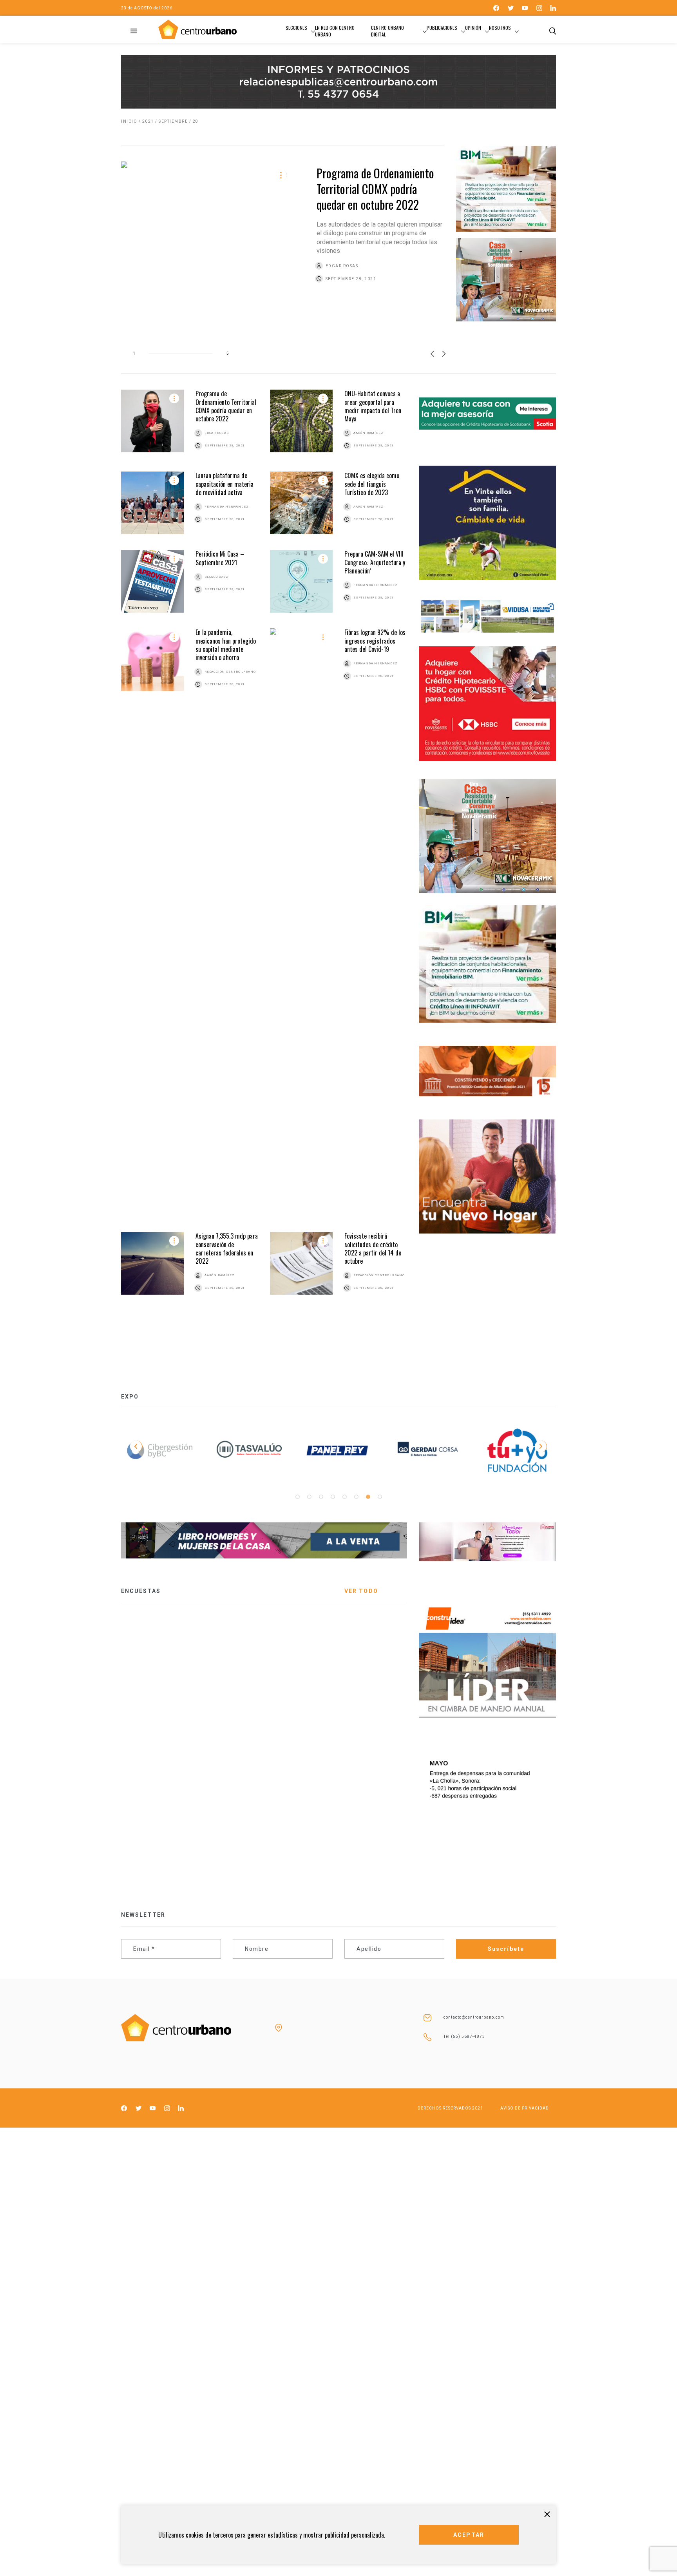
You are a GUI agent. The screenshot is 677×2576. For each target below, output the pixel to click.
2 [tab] (309, 1497)
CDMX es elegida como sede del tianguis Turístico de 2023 (372, 484)
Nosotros (500, 28)
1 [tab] (297, 1497)
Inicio (129, 121)
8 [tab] (380, 1497)
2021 (148, 121)
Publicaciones (442, 28)
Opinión (473, 28)
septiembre (173, 121)
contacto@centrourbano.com (474, 2017)
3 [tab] (321, 1497)
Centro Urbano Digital (387, 31)
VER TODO (361, 1591)
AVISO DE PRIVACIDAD (525, 2108)
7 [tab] (368, 1497)
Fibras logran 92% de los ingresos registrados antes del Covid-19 (375, 641)
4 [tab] (333, 1497)
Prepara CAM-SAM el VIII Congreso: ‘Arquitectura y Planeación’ (375, 562)
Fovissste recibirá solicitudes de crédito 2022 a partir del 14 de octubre (373, 1248)
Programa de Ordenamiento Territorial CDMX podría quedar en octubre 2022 (375, 189)
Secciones (296, 28)
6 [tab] (356, 1497)
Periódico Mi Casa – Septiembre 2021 (220, 558)
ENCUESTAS (141, 1591)
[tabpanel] (428, 1452)
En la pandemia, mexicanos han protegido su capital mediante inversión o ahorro (226, 645)
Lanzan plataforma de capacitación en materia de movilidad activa (224, 484)
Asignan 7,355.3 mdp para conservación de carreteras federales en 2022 (227, 1248)
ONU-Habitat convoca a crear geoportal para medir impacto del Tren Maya (373, 406)
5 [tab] (344, 1497)
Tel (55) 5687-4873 (464, 2036)
